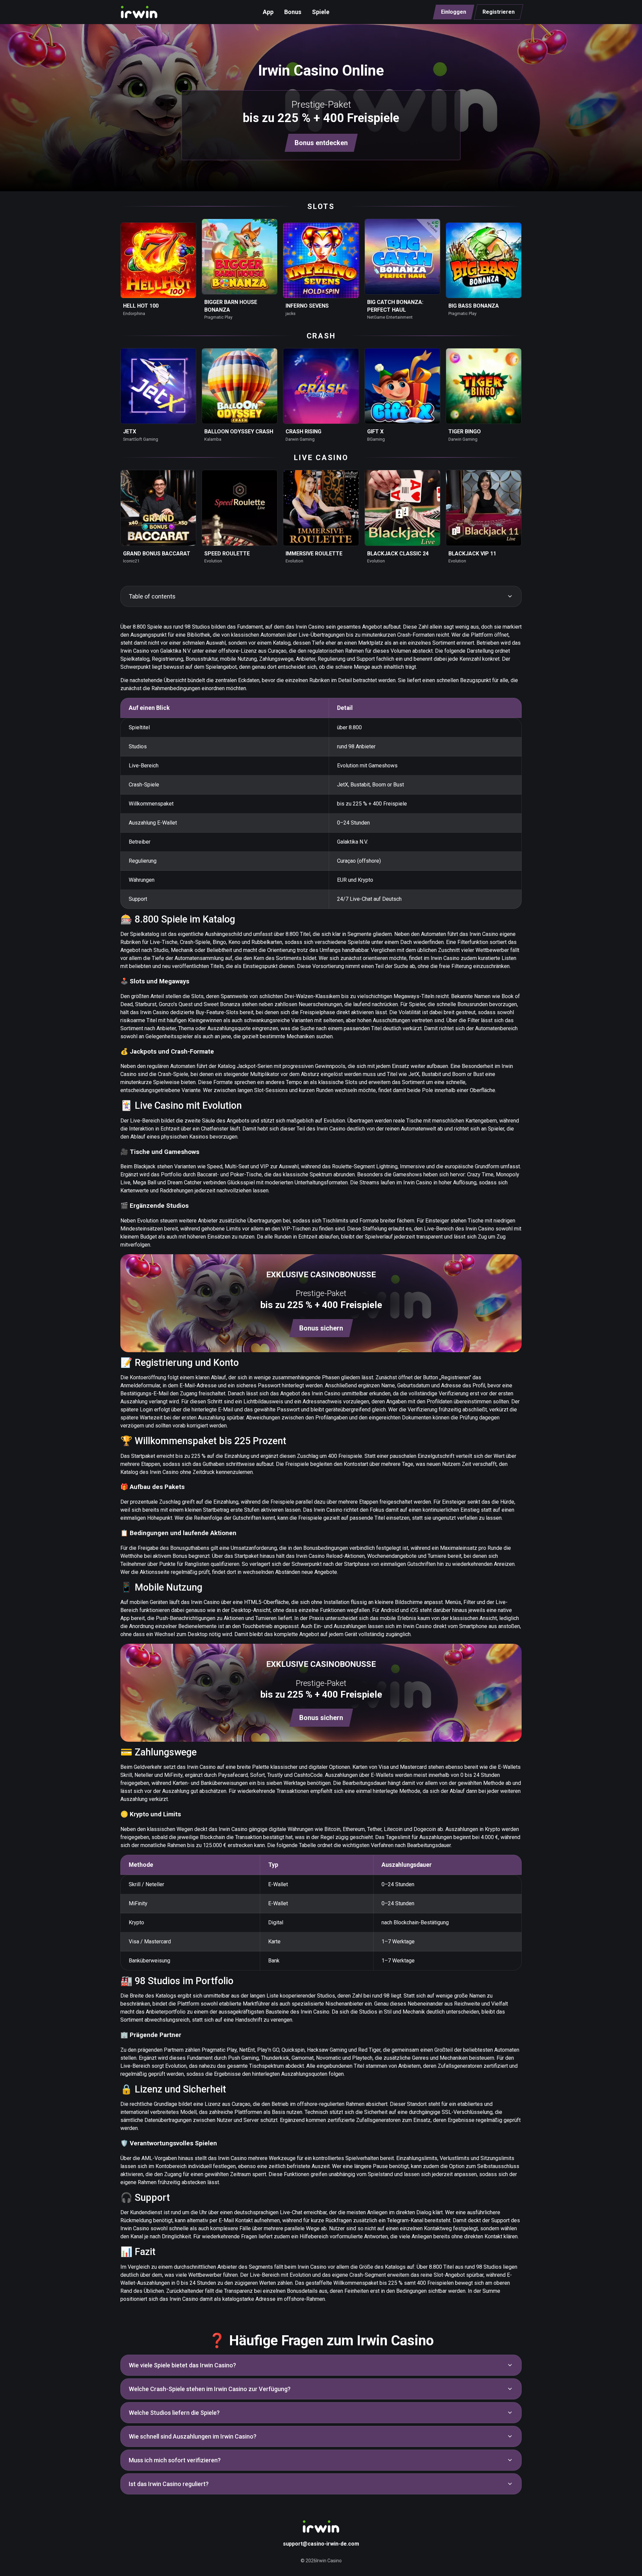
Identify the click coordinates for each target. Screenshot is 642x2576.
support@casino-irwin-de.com (321, 2544)
